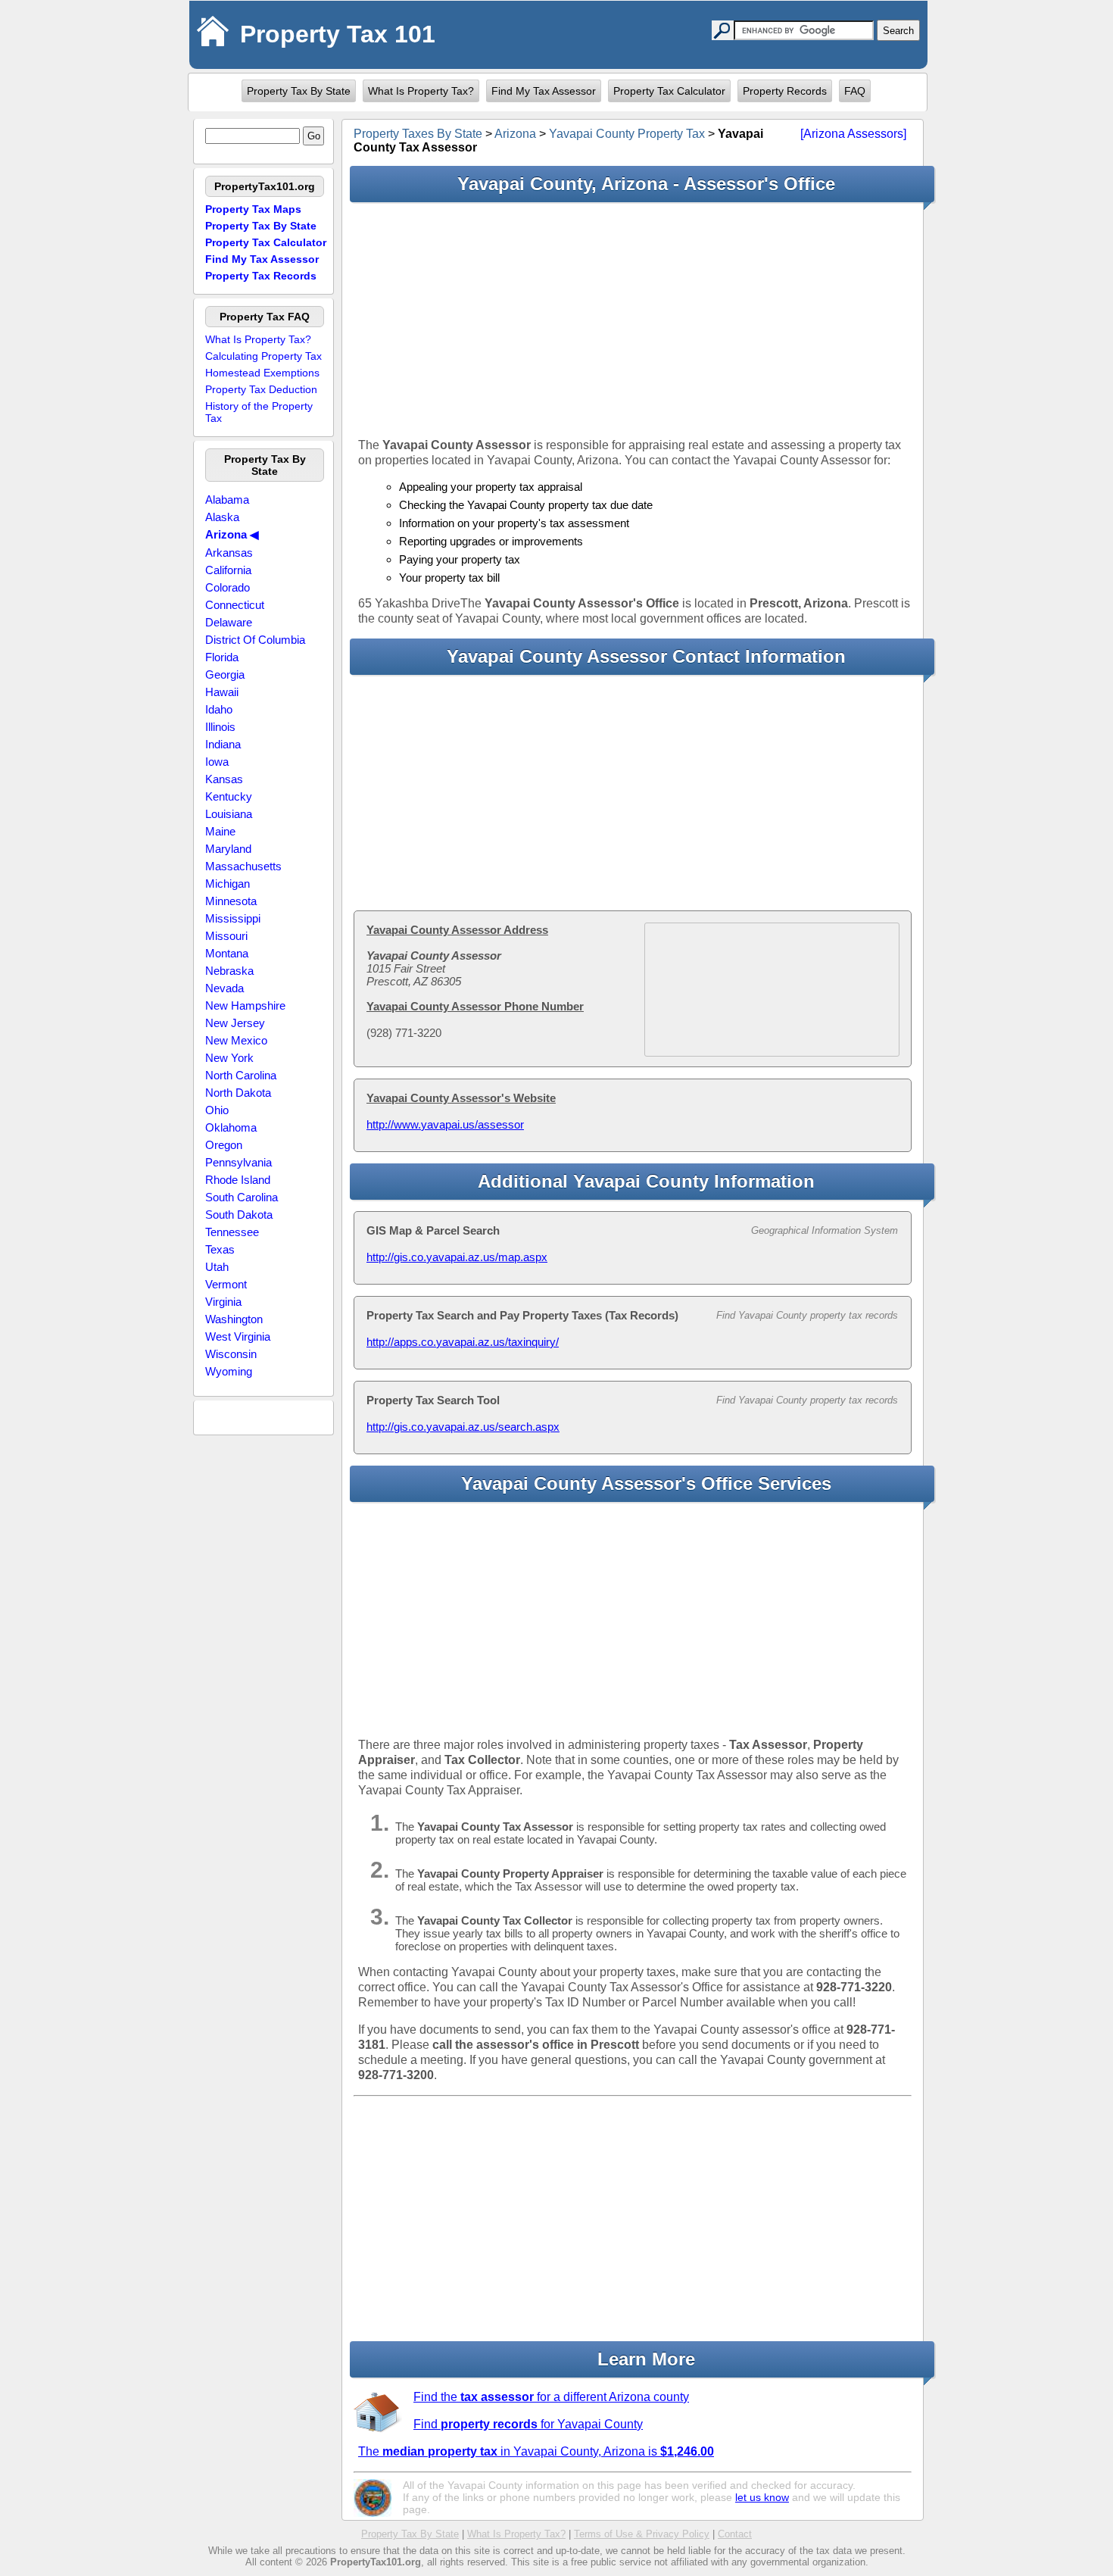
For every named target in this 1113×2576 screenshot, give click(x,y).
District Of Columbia (255, 640)
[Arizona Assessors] (853, 134)
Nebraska (229, 971)
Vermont (226, 1284)
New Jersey (235, 1023)
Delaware (229, 622)
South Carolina (242, 1197)
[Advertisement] (633, 320)
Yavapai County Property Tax (627, 134)
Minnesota (231, 901)
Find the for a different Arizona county (551, 2397)
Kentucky (229, 796)
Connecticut (235, 605)
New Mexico (236, 1040)
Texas (220, 1249)
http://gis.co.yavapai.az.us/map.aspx (457, 1257)
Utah (217, 1267)
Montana (227, 953)
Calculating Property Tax (263, 356)
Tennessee (232, 1232)
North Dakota (238, 1093)
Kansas (224, 779)
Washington (234, 1319)
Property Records (785, 91)
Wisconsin (231, 1354)
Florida (222, 657)
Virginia (223, 1302)
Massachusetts (243, 866)
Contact (735, 2534)
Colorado (228, 587)
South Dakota (239, 1215)
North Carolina (241, 1075)
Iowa (217, 762)
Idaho (219, 709)
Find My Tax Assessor (544, 91)
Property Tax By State (299, 91)
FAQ (855, 91)
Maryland (228, 849)
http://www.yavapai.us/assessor (445, 1124)
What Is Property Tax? (421, 91)
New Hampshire (245, 1005)
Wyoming (229, 1371)
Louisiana (229, 814)
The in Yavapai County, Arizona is (536, 2451)
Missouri (226, 936)
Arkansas (229, 553)
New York (229, 1058)
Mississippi (233, 918)
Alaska (222, 517)
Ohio (217, 1110)
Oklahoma (231, 1127)
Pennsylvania (238, 1162)
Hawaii (222, 692)
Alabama (227, 500)
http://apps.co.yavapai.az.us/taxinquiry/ (463, 1342)
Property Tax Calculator (669, 91)
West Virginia (238, 1336)
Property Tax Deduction (261, 389)
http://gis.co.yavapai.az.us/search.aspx (463, 1427)
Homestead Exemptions (262, 373)
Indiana (223, 744)
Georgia (225, 674)
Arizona (515, 134)
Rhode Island (238, 1180)
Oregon (224, 1145)
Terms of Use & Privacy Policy (642, 2534)
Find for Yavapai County (528, 2424)
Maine (220, 831)
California (228, 570)
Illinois (220, 727)
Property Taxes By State (418, 134)
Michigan (228, 884)
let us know (762, 2497)
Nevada (224, 988)
